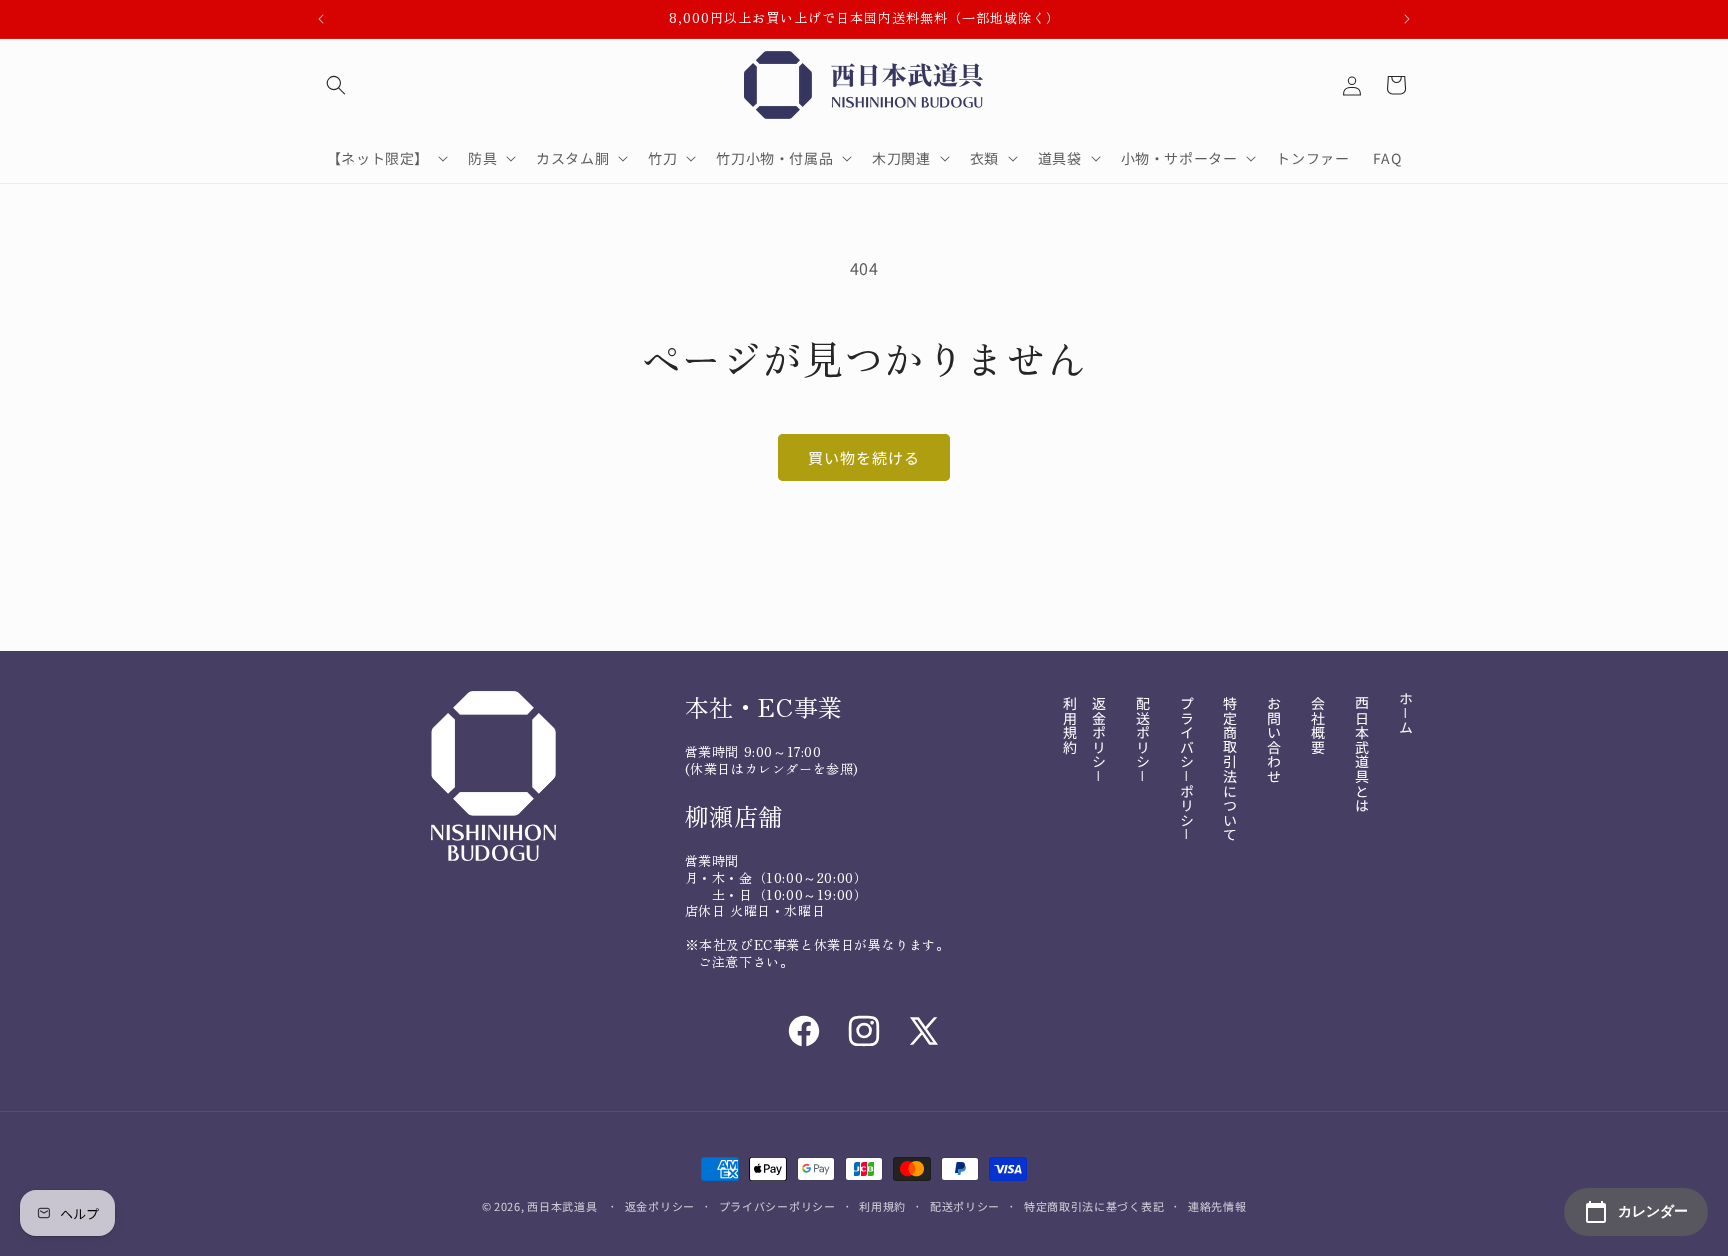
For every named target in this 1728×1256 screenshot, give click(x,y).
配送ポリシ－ (1143, 740)
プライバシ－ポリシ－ (1187, 769)
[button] (336, 85)
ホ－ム (1406, 713)
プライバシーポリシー (777, 1206)
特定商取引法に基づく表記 (1094, 1206)
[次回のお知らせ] (1407, 19)
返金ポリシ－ (1099, 740)
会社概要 (1318, 725)
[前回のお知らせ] (321, 19)
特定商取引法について (1230, 769)
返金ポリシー (660, 1206)
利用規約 (1070, 725)
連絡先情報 (1217, 1206)
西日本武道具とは (1362, 754)
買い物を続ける (864, 457)
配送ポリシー (965, 1206)
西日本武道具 (562, 1206)
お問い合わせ (1274, 740)
